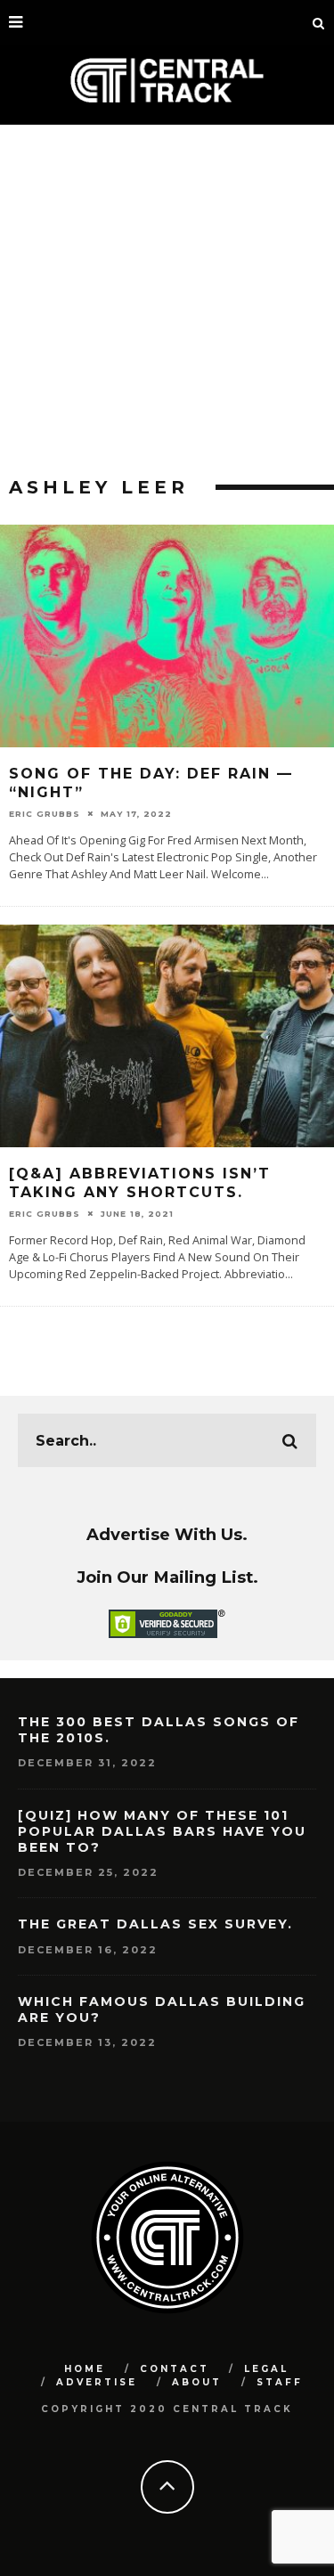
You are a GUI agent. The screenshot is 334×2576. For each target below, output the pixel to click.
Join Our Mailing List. (167, 1577)
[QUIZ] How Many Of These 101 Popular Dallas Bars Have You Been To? (162, 1831)
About (197, 2382)
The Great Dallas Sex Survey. (155, 1924)
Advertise (97, 2382)
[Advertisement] (167, 301)
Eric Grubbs (45, 814)
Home (85, 2369)
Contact (175, 2369)
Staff (280, 2382)
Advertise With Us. (167, 1534)
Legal (266, 2369)
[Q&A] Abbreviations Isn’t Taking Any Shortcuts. (140, 1183)
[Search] (319, 22)
